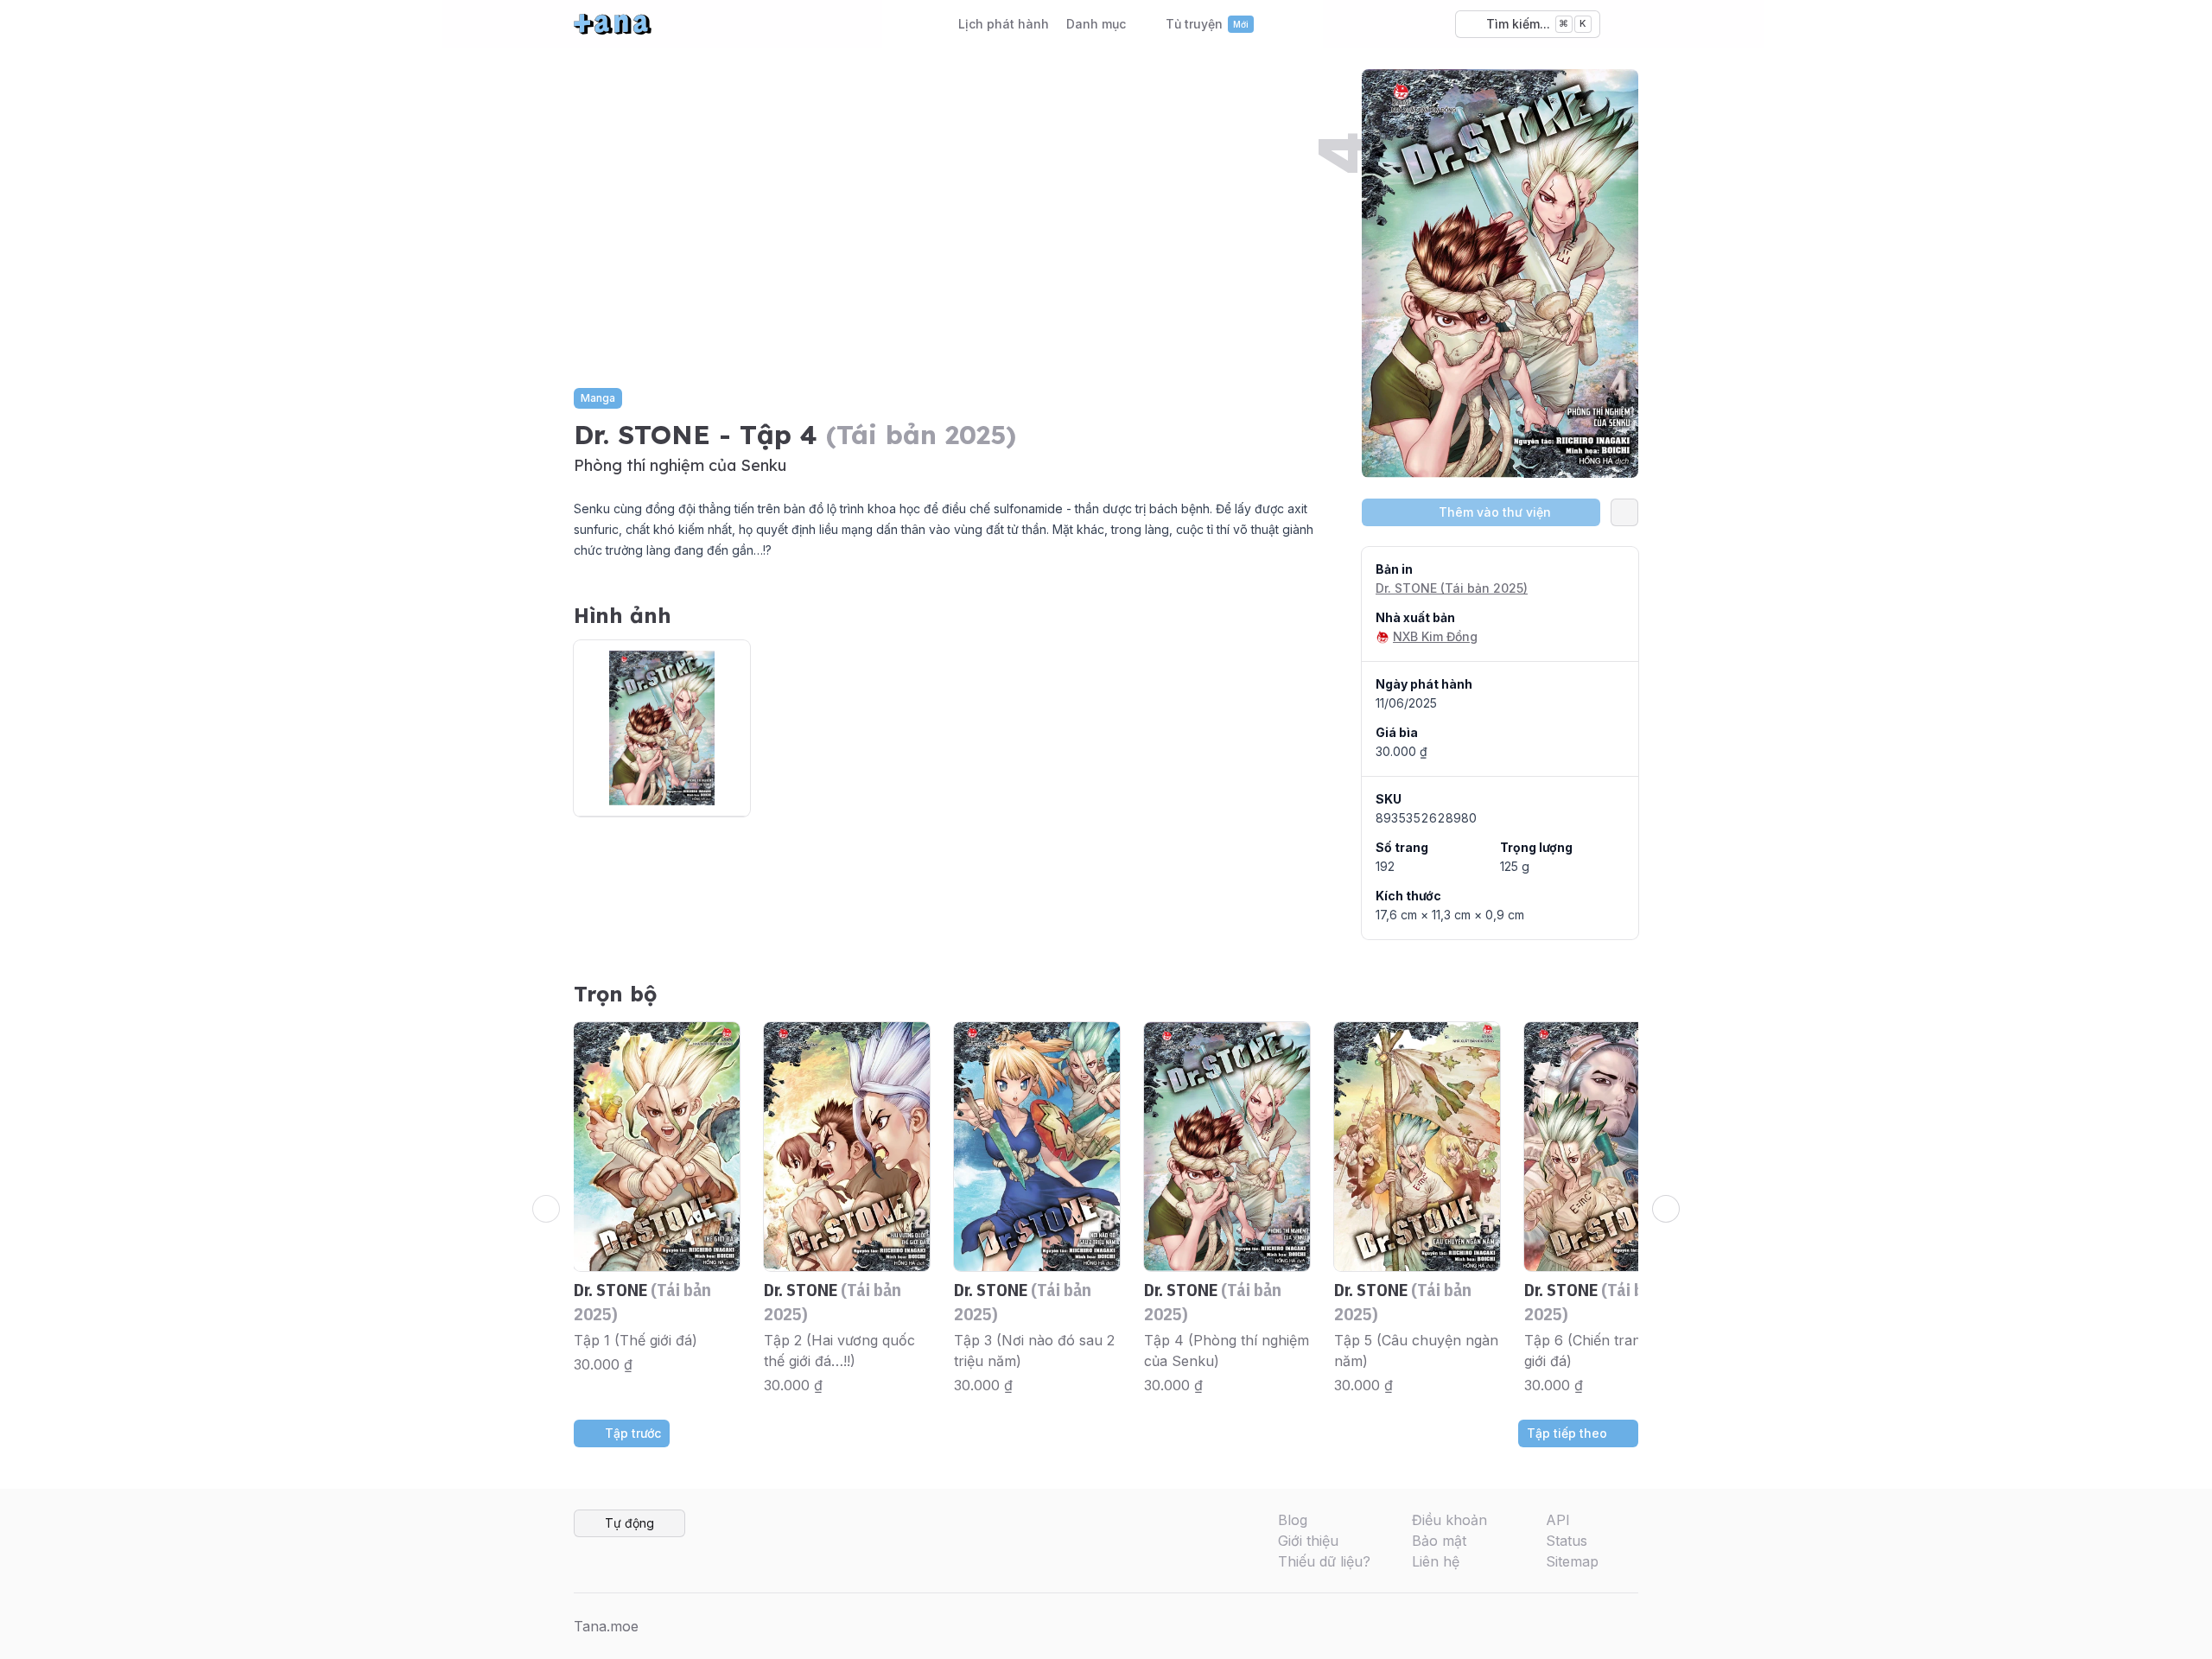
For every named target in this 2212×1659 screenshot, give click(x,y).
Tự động (629, 1523)
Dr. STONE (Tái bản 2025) (1452, 588)
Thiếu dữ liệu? (1324, 1561)
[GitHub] (1626, 1626)
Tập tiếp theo (1567, 1433)
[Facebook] (1543, 1626)
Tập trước (633, 1433)
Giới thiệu (1308, 1541)
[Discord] (1599, 1626)
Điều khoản (1449, 1520)
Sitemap (1572, 1561)
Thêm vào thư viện (1495, 512)
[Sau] (1666, 1209)
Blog (1293, 1520)
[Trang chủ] (613, 24)
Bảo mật (1439, 1541)
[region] (1106, 1209)
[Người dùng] (1624, 24)
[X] (1571, 1626)
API (1558, 1520)
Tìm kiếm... (1536, 24)
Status (1567, 1541)
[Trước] (546, 1209)
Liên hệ (1436, 1561)
